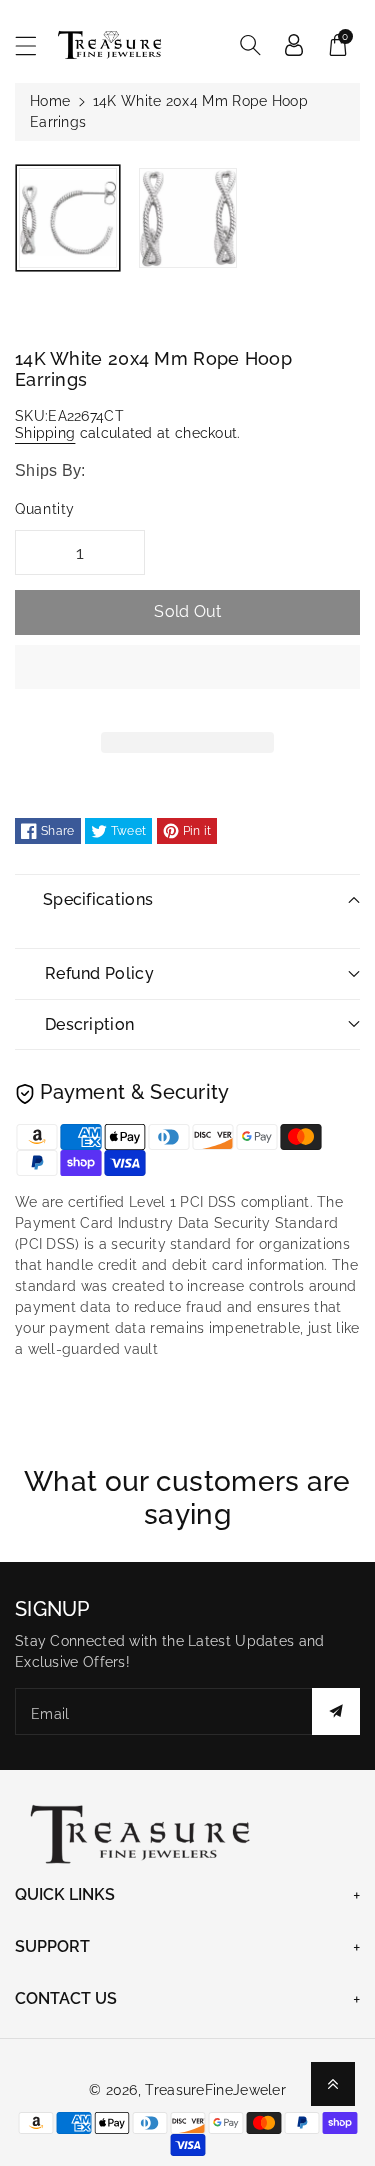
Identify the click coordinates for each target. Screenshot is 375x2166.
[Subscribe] (336, 1711)
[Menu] (35, 45)
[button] (187, 682)
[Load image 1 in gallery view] (68, 218)
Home (50, 101)
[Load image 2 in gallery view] (188, 218)
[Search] (250, 45)
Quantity (45, 509)
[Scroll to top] (333, 2084)
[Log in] (294, 45)
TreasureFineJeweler (215, 2090)
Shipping (45, 433)
